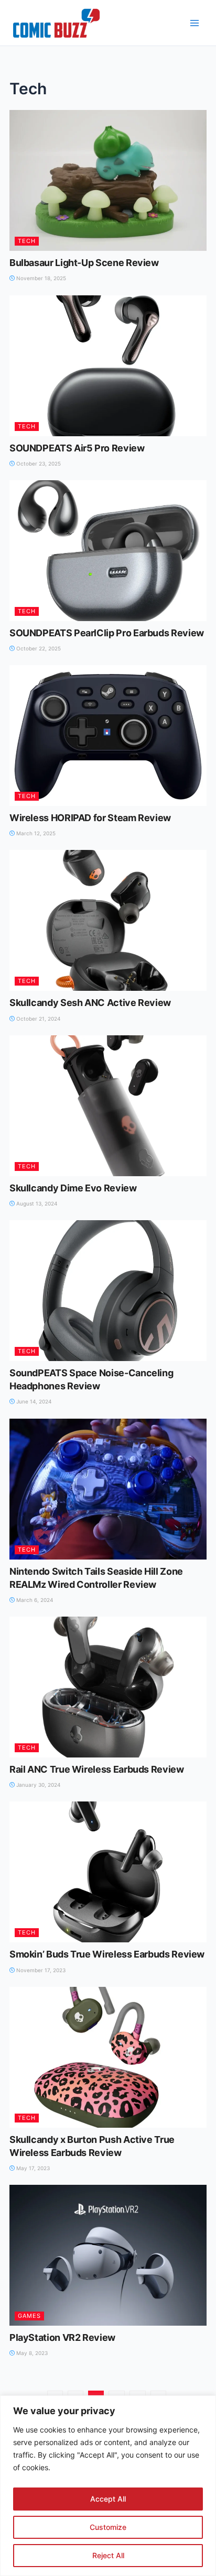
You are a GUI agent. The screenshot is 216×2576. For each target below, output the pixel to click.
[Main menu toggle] (195, 23)
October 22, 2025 (38, 648)
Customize (108, 2527)
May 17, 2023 (32, 2168)
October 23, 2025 (38, 463)
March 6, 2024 (34, 1600)
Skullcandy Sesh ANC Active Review (90, 1003)
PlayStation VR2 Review (62, 2337)
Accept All (108, 2499)
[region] (108, 2486)
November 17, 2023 (40, 1970)
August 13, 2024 (36, 1203)
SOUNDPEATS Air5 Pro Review (77, 448)
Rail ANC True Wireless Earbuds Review (97, 1769)
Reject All (108, 2555)
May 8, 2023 (31, 2353)
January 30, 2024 (37, 1785)
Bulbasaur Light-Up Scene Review (84, 263)
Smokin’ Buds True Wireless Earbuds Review (107, 1954)
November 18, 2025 (40, 278)
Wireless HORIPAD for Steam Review (90, 818)
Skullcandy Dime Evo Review (73, 1188)
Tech (27, 241)
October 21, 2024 (37, 1019)
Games (29, 2316)
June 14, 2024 (33, 1401)
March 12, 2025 (35, 833)
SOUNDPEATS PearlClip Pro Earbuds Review (107, 633)
